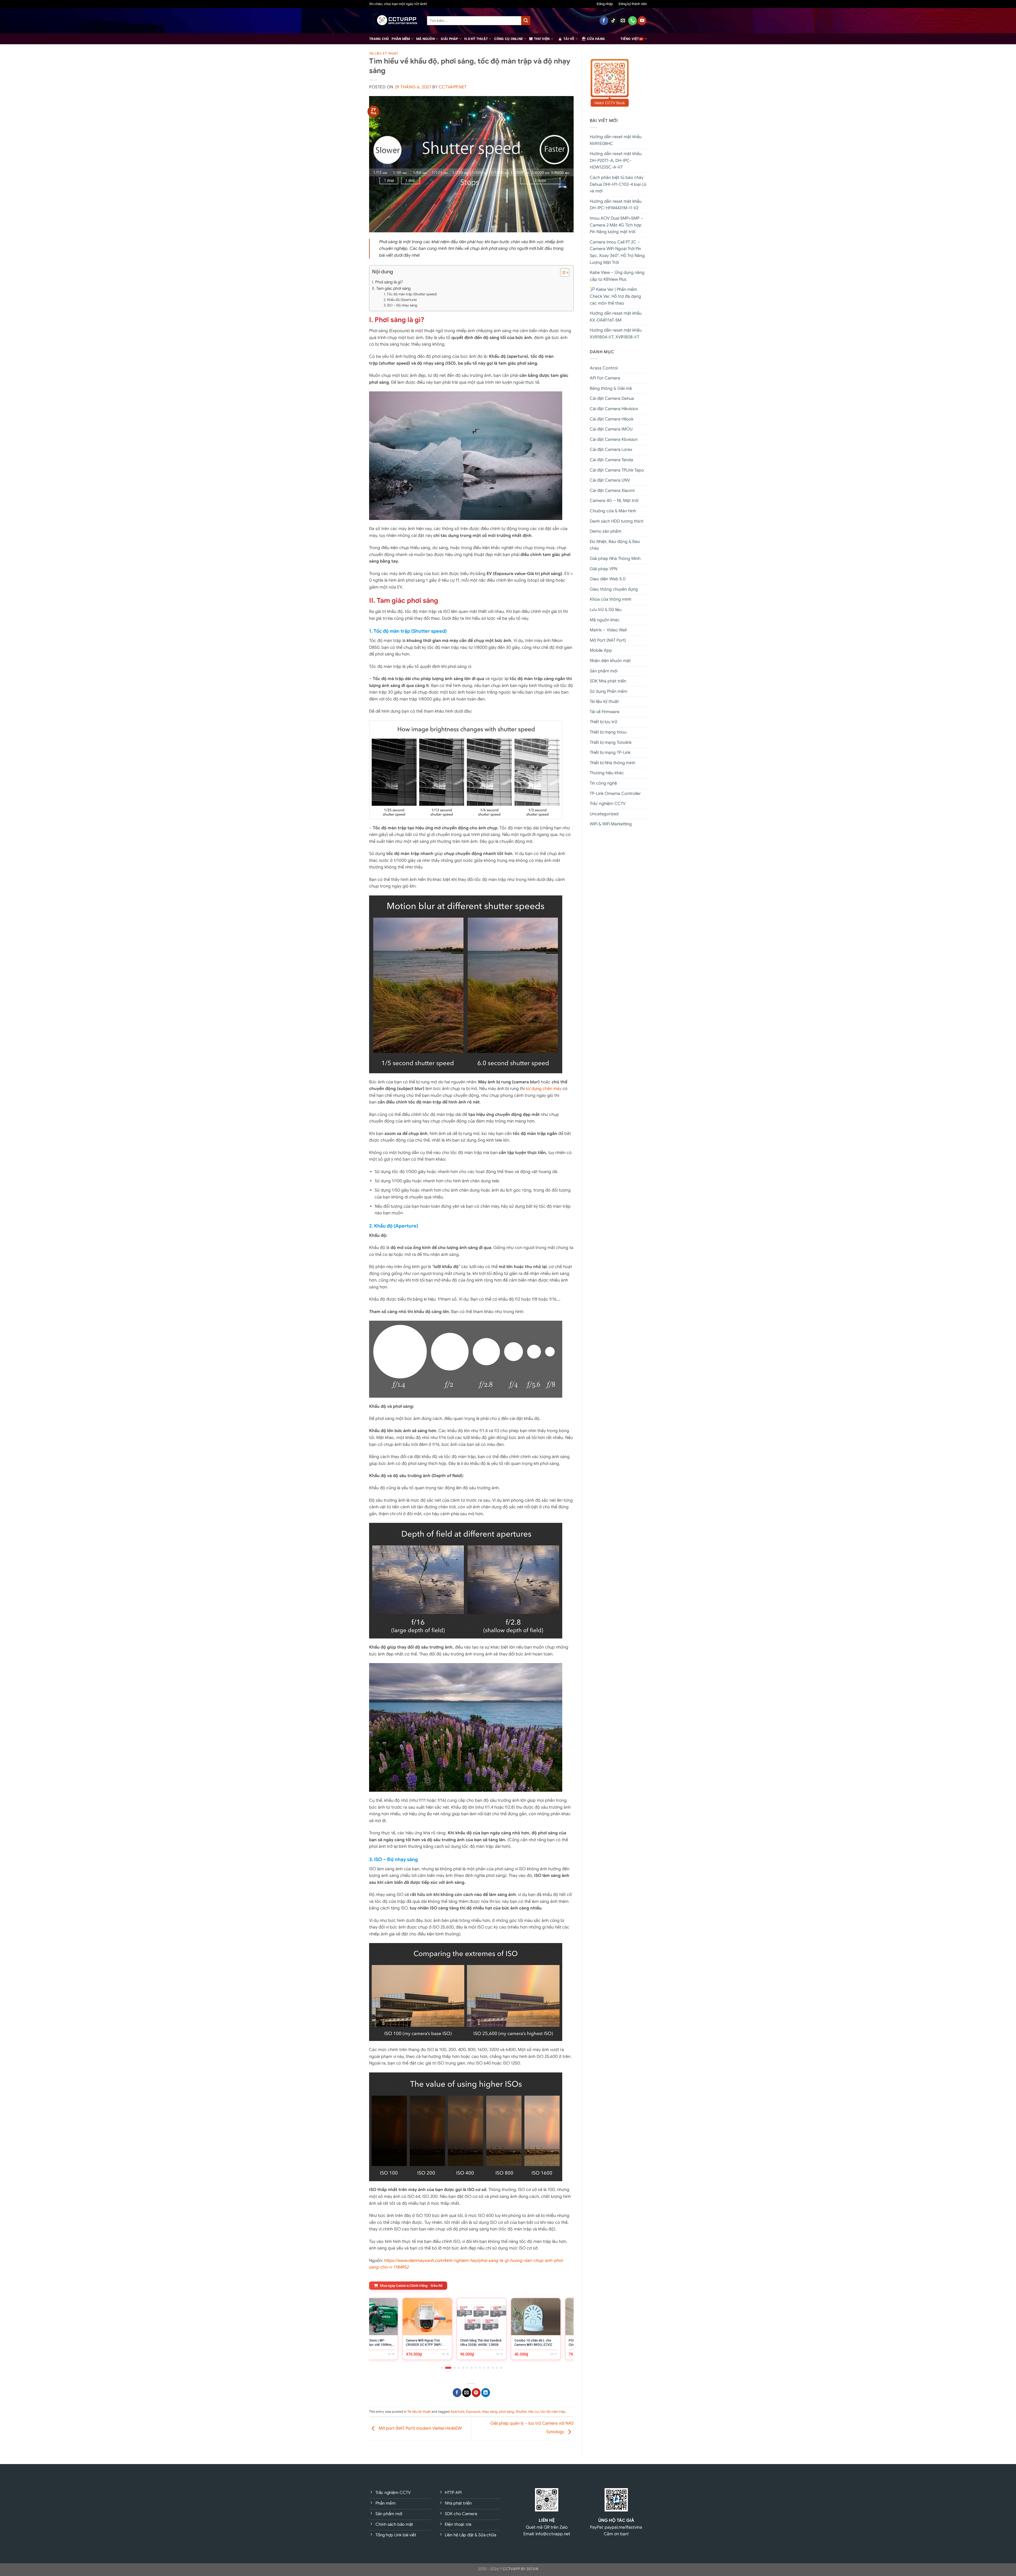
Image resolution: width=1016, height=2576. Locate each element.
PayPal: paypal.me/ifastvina (616, 2527)
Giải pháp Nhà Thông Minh (615, 559)
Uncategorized (604, 814)
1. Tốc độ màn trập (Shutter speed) (410, 294)
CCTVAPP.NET (453, 87)
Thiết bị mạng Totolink (611, 743)
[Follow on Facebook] (604, 21)
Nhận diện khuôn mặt (610, 661)
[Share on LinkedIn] (486, 2393)
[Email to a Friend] (467, 2393)
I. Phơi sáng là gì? (387, 282)
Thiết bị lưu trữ (604, 722)
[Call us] (632, 21)
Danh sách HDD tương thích (617, 521)
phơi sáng (507, 2412)
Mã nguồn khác (605, 620)
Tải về (569, 39)
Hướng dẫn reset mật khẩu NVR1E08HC (616, 140)
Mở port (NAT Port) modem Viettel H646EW (420, 2428)
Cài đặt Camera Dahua (612, 399)
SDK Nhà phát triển (608, 681)
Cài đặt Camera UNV (610, 480)
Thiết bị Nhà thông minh (613, 763)
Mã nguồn (425, 39)
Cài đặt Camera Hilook (612, 419)
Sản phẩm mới (604, 671)
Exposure (473, 2412)
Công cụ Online (509, 39)
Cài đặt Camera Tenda (611, 460)
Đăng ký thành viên (633, 4)
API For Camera (605, 378)
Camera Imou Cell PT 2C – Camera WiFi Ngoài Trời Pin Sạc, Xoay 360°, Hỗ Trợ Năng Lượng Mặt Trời (617, 252)
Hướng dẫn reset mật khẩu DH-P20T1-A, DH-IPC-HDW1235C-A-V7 (616, 160)
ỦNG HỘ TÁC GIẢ (616, 2520)
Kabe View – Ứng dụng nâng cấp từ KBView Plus (617, 276)
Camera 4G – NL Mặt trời (614, 501)
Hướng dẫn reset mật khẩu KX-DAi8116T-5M (616, 317)
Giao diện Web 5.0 (608, 579)
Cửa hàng (596, 39)
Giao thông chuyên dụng (614, 589)
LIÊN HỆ (547, 2520)
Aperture (457, 2412)
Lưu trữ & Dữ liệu (606, 610)
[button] (562, 273)
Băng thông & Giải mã (611, 388)
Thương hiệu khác (607, 773)
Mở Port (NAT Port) (608, 640)
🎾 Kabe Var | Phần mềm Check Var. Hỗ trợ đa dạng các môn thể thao (615, 296)
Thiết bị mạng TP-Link (610, 753)
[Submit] (526, 21)
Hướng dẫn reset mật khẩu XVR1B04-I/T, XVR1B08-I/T (616, 334)
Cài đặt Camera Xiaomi (612, 491)
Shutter (521, 2412)
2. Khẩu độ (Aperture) (400, 300)
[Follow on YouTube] (642, 21)
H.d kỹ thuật (476, 39)
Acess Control (604, 368)
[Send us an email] (623, 21)
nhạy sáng (490, 2412)
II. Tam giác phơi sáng (391, 288)
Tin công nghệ (603, 783)
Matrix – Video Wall (608, 630)
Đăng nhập (605, 4)
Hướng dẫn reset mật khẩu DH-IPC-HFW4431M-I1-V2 (616, 205)
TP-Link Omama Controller (615, 794)
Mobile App (601, 650)
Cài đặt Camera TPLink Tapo (617, 470)
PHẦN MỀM (401, 39)
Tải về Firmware (605, 712)
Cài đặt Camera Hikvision (614, 409)
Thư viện (542, 39)
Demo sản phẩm (606, 531)
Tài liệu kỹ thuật (384, 53)
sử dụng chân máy (544, 1089)
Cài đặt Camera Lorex (611, 450)
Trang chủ (379, 39)
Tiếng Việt (630, 39)
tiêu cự (533, 2412)
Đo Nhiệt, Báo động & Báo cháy (615, 545)
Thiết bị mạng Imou (608, 732)
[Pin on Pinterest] (476, 2393)
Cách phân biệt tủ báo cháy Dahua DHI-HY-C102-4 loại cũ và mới (618, 184)
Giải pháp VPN (604, 569)
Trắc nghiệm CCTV (608, 804)
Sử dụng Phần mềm (609, 691)
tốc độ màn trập (553, 2412)
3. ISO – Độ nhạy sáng (400, 305)
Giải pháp (449, 39)
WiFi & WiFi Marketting (611, 824)
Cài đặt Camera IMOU (611, 429)
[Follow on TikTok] (613, 21)
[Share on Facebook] (457, 2393)
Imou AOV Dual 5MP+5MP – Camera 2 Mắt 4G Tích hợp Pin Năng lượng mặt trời (616, 225)
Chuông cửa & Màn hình (613, 511)
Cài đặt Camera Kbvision (614, 440)
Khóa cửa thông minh (611, 599)
